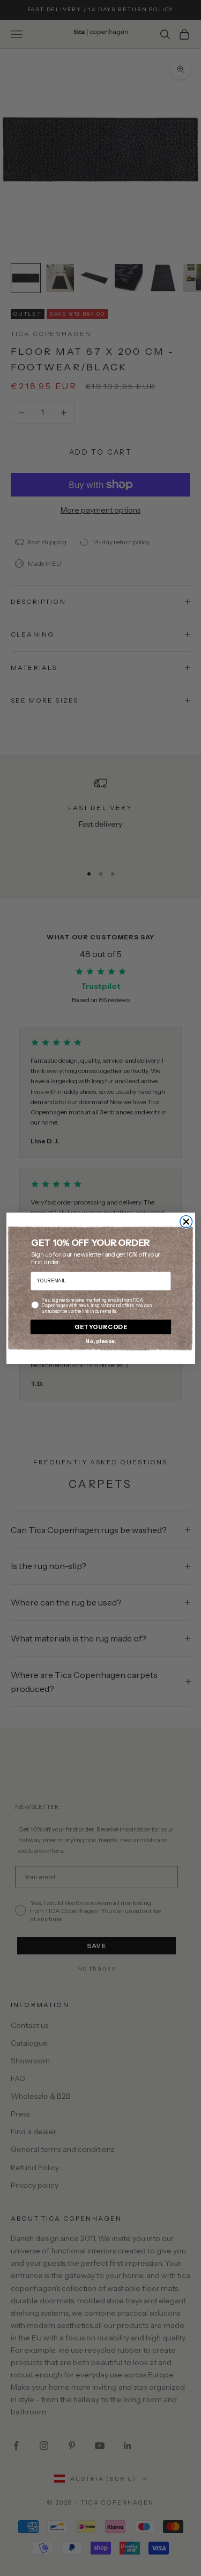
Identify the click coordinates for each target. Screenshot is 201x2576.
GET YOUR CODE (100, 1326)
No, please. (100, 1341)
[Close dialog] (186, 1221)
